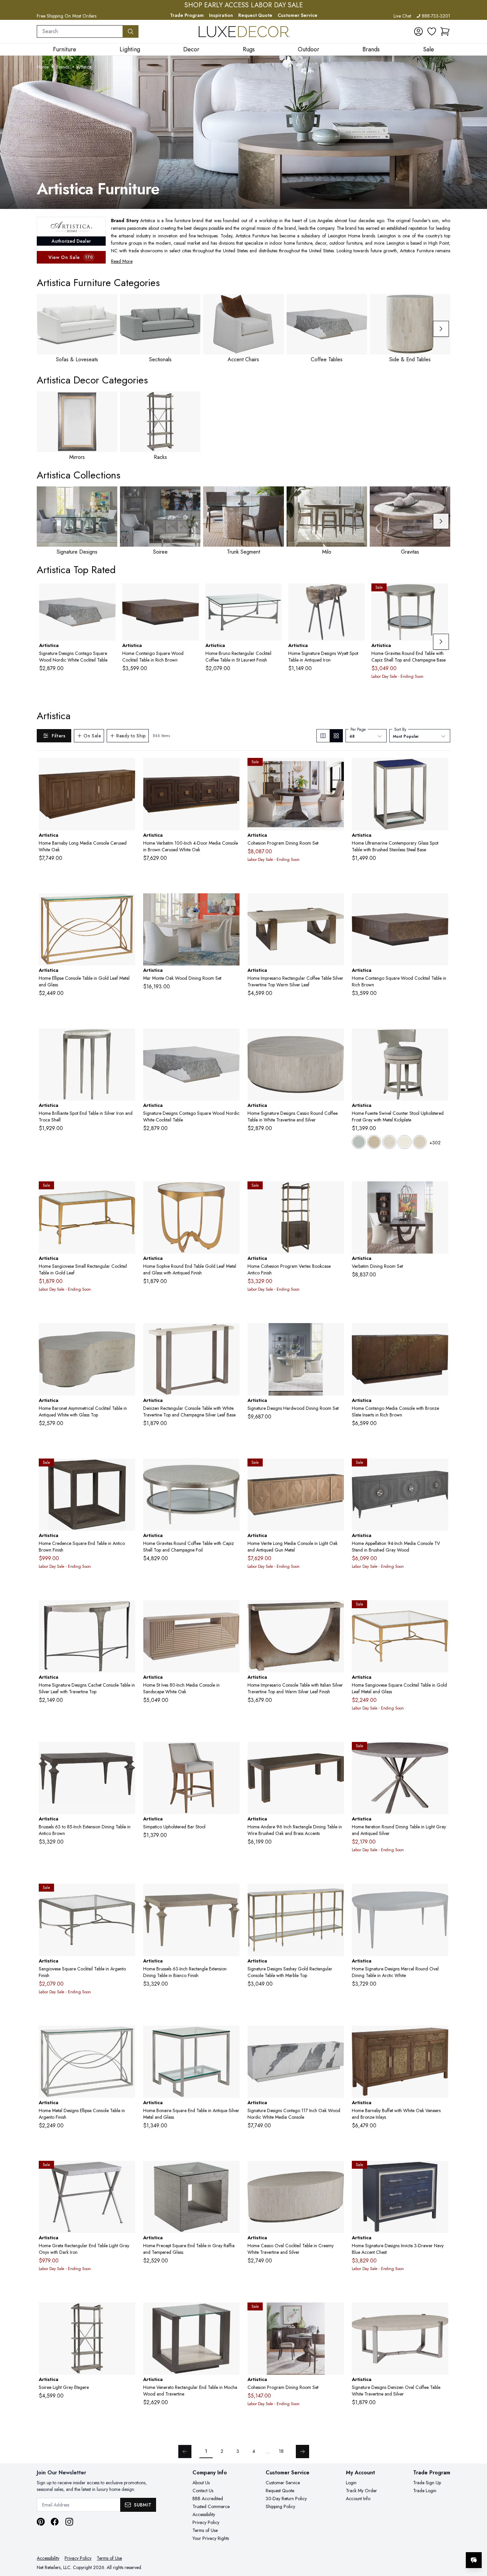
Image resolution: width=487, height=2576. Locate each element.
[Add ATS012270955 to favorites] (232, 2313)
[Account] (418, 31)
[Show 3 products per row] (323, 736)
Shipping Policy (280, 2506)
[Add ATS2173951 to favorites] (128, 1039)
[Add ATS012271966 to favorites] (128, 1610)
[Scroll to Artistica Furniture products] (243, 132)
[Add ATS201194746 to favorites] (128, 1894)
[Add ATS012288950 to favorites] (441, 768)
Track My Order (361, 2491)
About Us (201, 2483)
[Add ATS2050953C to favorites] (440, 594)
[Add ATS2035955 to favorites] (357, 594)
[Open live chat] (474, 2560)
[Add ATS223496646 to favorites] (128, 2036)
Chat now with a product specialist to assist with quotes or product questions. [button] (427, 2543)
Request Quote (255, 15)
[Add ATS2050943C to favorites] (232, 1469)
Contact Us (203, 2491)
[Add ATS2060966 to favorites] (336, 1610)
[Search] (131, 31)
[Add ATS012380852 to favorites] (441, 2036)
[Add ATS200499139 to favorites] (336, 1192)
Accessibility (204, 2514)
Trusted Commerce (211, 2506)
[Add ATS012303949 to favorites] (441, 2313)
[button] (445, 31)
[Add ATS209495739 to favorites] (128, 1469)
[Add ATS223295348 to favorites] (232, 1192)
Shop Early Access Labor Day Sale (244, 5)
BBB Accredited (208, 2499)
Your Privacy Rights (211, 2538)
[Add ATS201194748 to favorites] (441, 1610)
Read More (122, 261)
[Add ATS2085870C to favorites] (441, 1752)
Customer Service (298, 15)
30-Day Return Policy (286, 2499)
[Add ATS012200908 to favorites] (441, 1469)
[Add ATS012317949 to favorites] (336, 2171)
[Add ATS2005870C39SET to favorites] (336, 2313)
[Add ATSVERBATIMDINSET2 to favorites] (441, 1192)
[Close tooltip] (476, 2540)
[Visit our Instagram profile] (69, 2522)
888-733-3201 (436, 16)
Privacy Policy (206, 2522)
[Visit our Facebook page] (55, 2522)
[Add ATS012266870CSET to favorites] (336, 1333)
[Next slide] (441, 329)
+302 (435, 1143)
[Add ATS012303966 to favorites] (232, 1333)
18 (281, 2451)
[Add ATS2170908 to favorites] (232, 768)
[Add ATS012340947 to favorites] (191, 594)
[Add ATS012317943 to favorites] (336, 1039)
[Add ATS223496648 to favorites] (128, 904)
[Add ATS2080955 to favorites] (128, 2171)
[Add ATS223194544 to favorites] (274, 594)
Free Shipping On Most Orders (67, 16)
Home (43, 67)
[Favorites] (432, 31)
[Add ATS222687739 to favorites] (128, 1752)
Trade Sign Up (427, 2483)
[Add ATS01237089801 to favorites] (232, 1752)
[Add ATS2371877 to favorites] (336, 1752)
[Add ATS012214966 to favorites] (336, 1894)
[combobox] (80, 31)
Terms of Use (205, 2530)
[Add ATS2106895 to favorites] (441, 1039)
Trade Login (425, 2491)
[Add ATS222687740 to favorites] (232, 1894)
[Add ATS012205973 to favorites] (441, 2171)
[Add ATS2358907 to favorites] (232, 1610)
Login (351, 2483)
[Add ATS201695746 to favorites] (232, 2036)
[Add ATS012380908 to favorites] (128, 768)
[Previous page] (185, 2452)
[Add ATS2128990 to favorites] (128, 2313)
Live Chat (402, 16)
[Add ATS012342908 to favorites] (336, 2036)
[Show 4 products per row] (336, 736)
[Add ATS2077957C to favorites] (232, 2171)
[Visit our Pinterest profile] (41, 2522)
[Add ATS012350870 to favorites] (441, 1894)
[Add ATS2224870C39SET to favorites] (336, 768)
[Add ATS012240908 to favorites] (336, 1469)
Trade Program (187, 15)
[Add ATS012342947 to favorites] (108, 594)
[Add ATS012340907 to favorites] (441, 1333)
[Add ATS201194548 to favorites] (128, 1192)
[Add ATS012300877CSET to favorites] (232, 904)
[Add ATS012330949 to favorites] (128, 1333)
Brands (63, 67)
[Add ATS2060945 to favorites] (336, 904)
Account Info (358, 2499)
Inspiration (221, 15)
